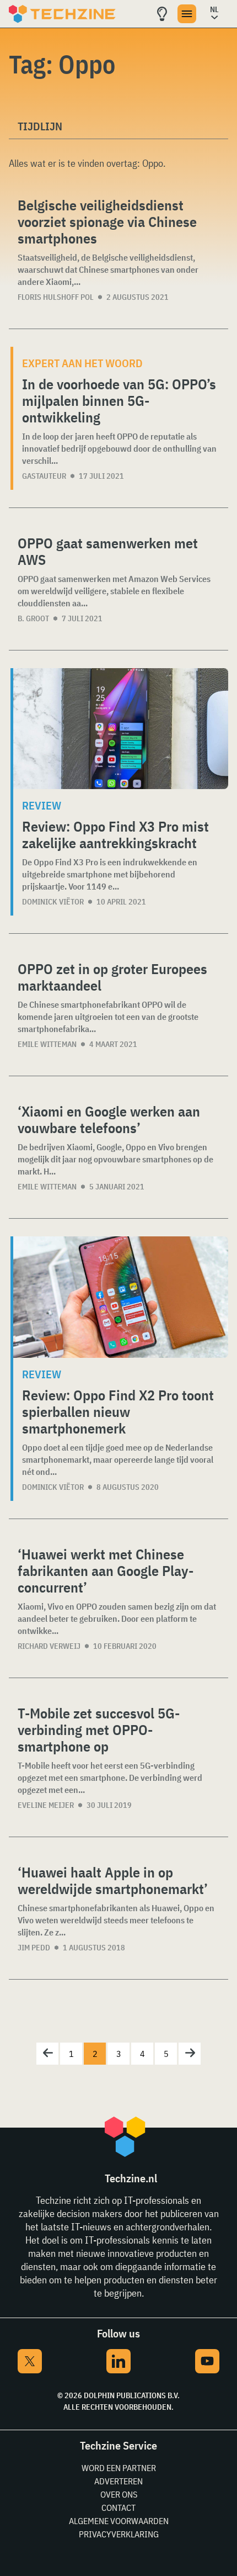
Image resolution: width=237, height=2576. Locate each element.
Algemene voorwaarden (119, 2521)
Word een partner (119, 2468)
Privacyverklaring (119, 2534)
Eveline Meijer (46, 1805)
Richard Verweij (49, 1646)
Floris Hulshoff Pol (56, 297)
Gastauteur (44, 476)
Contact (118, 2508)
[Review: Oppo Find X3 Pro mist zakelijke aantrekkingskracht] (121, 729)
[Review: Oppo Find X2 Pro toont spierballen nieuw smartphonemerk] (121, 1297)
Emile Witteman (47, 1044)
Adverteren (118, 2481)
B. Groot (33, 618)
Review (42, 805)
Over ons (119, 2494)
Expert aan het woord (82, 363)
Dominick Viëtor (53, 902)
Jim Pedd (34, 1948)
